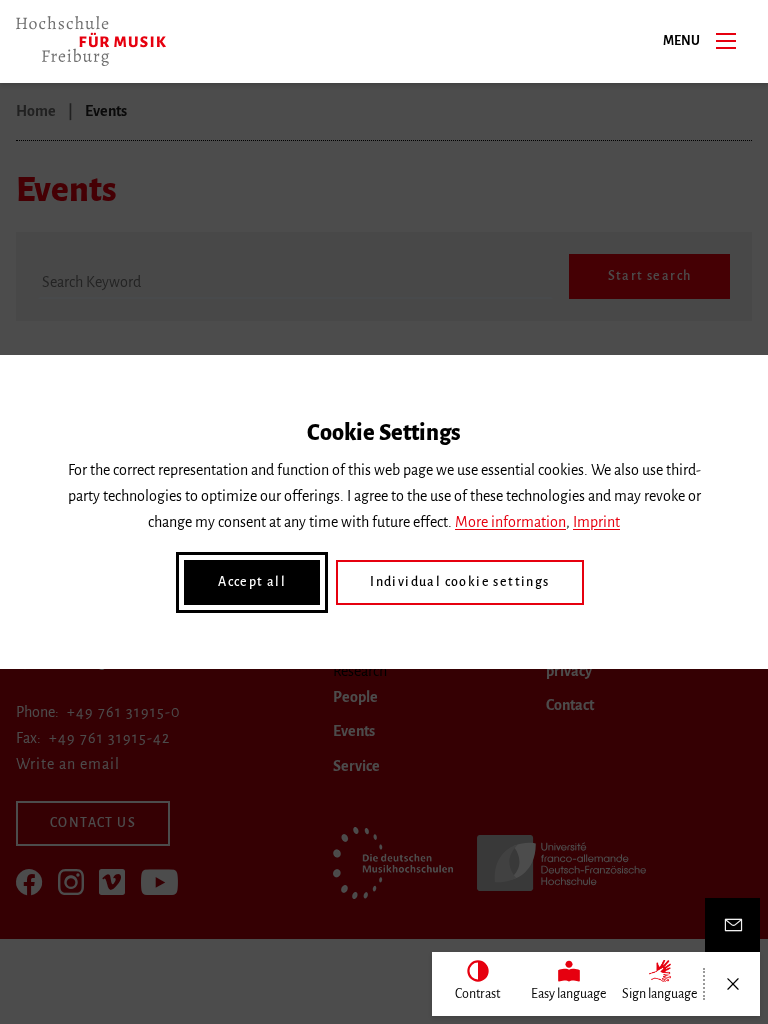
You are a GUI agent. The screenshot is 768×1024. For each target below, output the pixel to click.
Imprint (596, 522)
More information (510, 522)
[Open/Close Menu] (732, 984)
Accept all (252, 582)
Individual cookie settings (459, 582)
